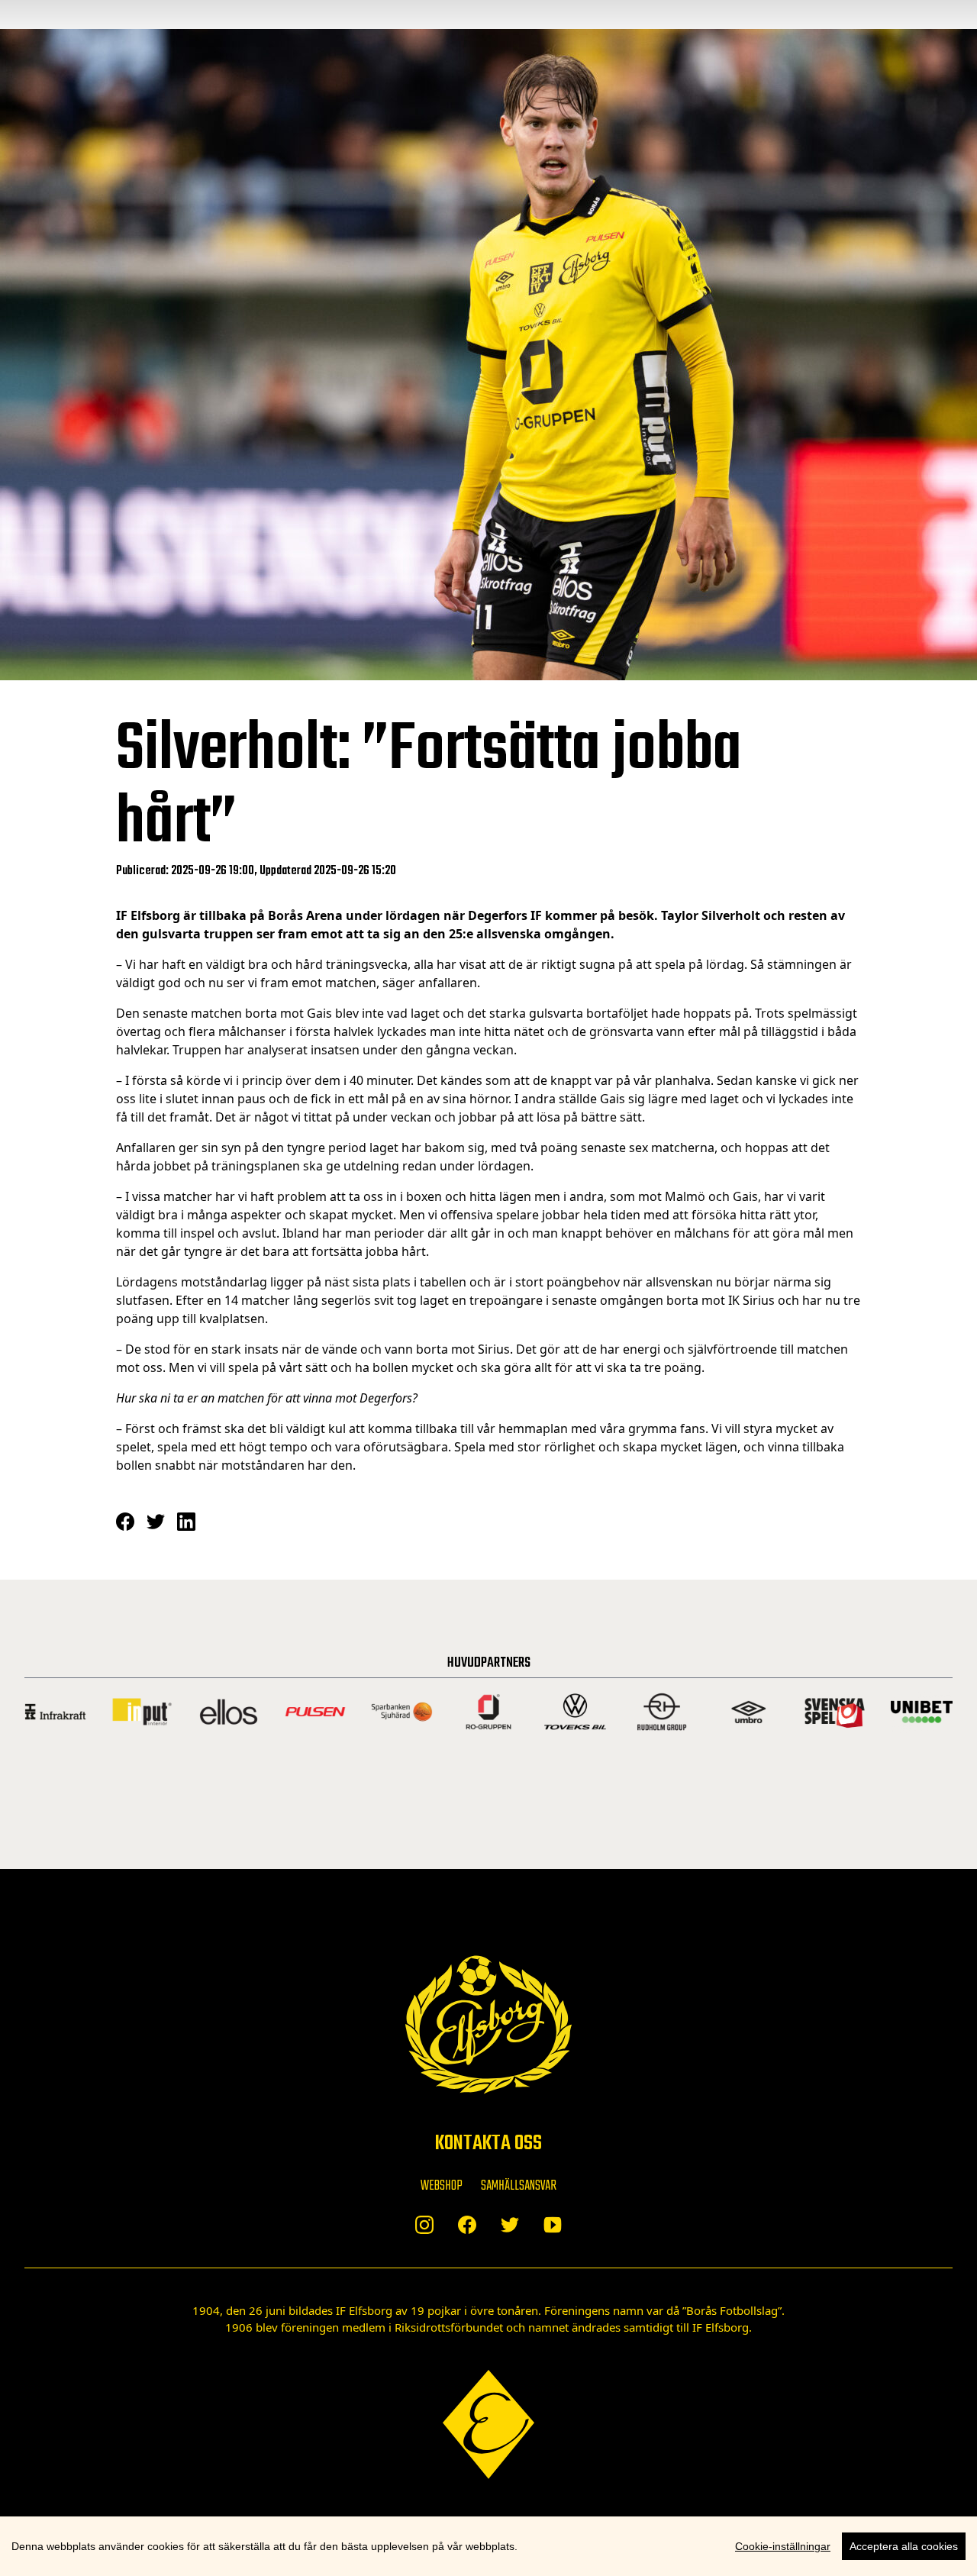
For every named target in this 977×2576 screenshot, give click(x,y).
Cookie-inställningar (783, 2546)
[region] (488, 2546)
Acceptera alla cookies (904, 2546)
